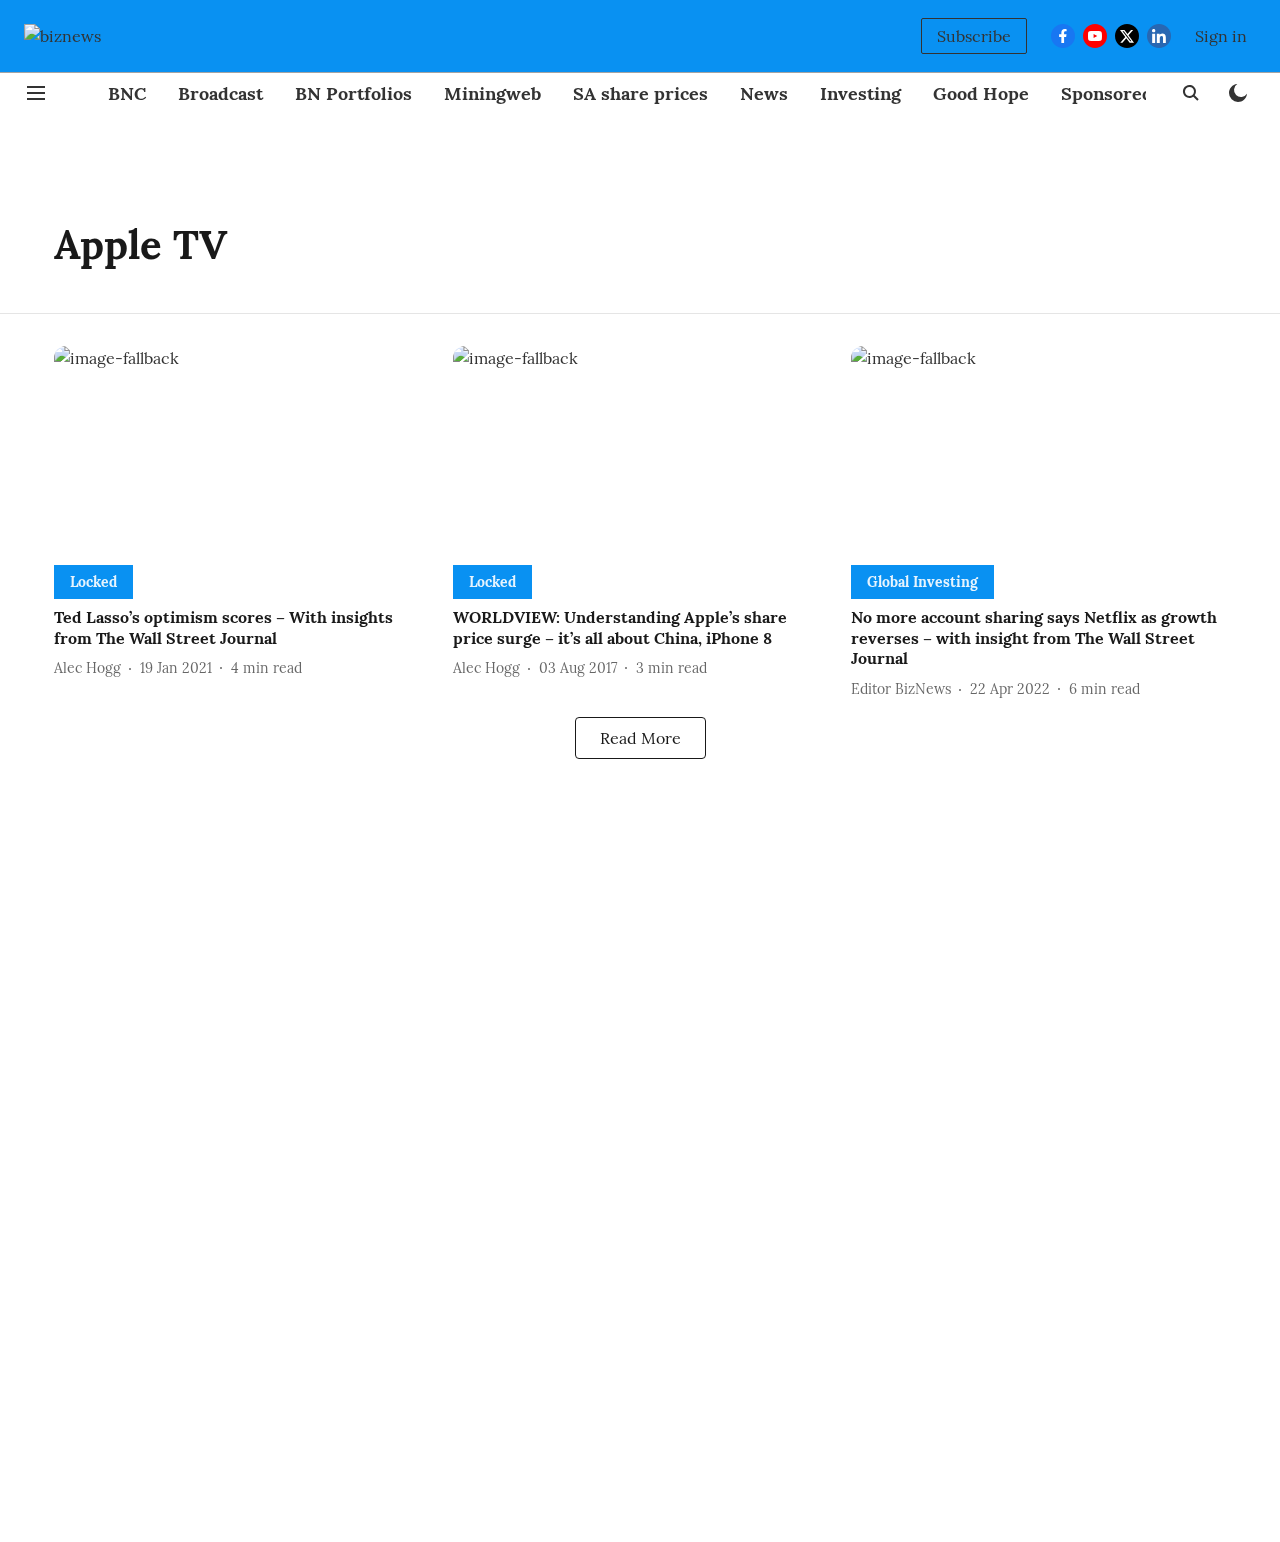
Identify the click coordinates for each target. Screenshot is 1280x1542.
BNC (127, 93)
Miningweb (492, 93)
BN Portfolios (353, 93)
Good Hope (981, 93)
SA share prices (640, 93)
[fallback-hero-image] (241, 451)
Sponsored (1107, 93)
